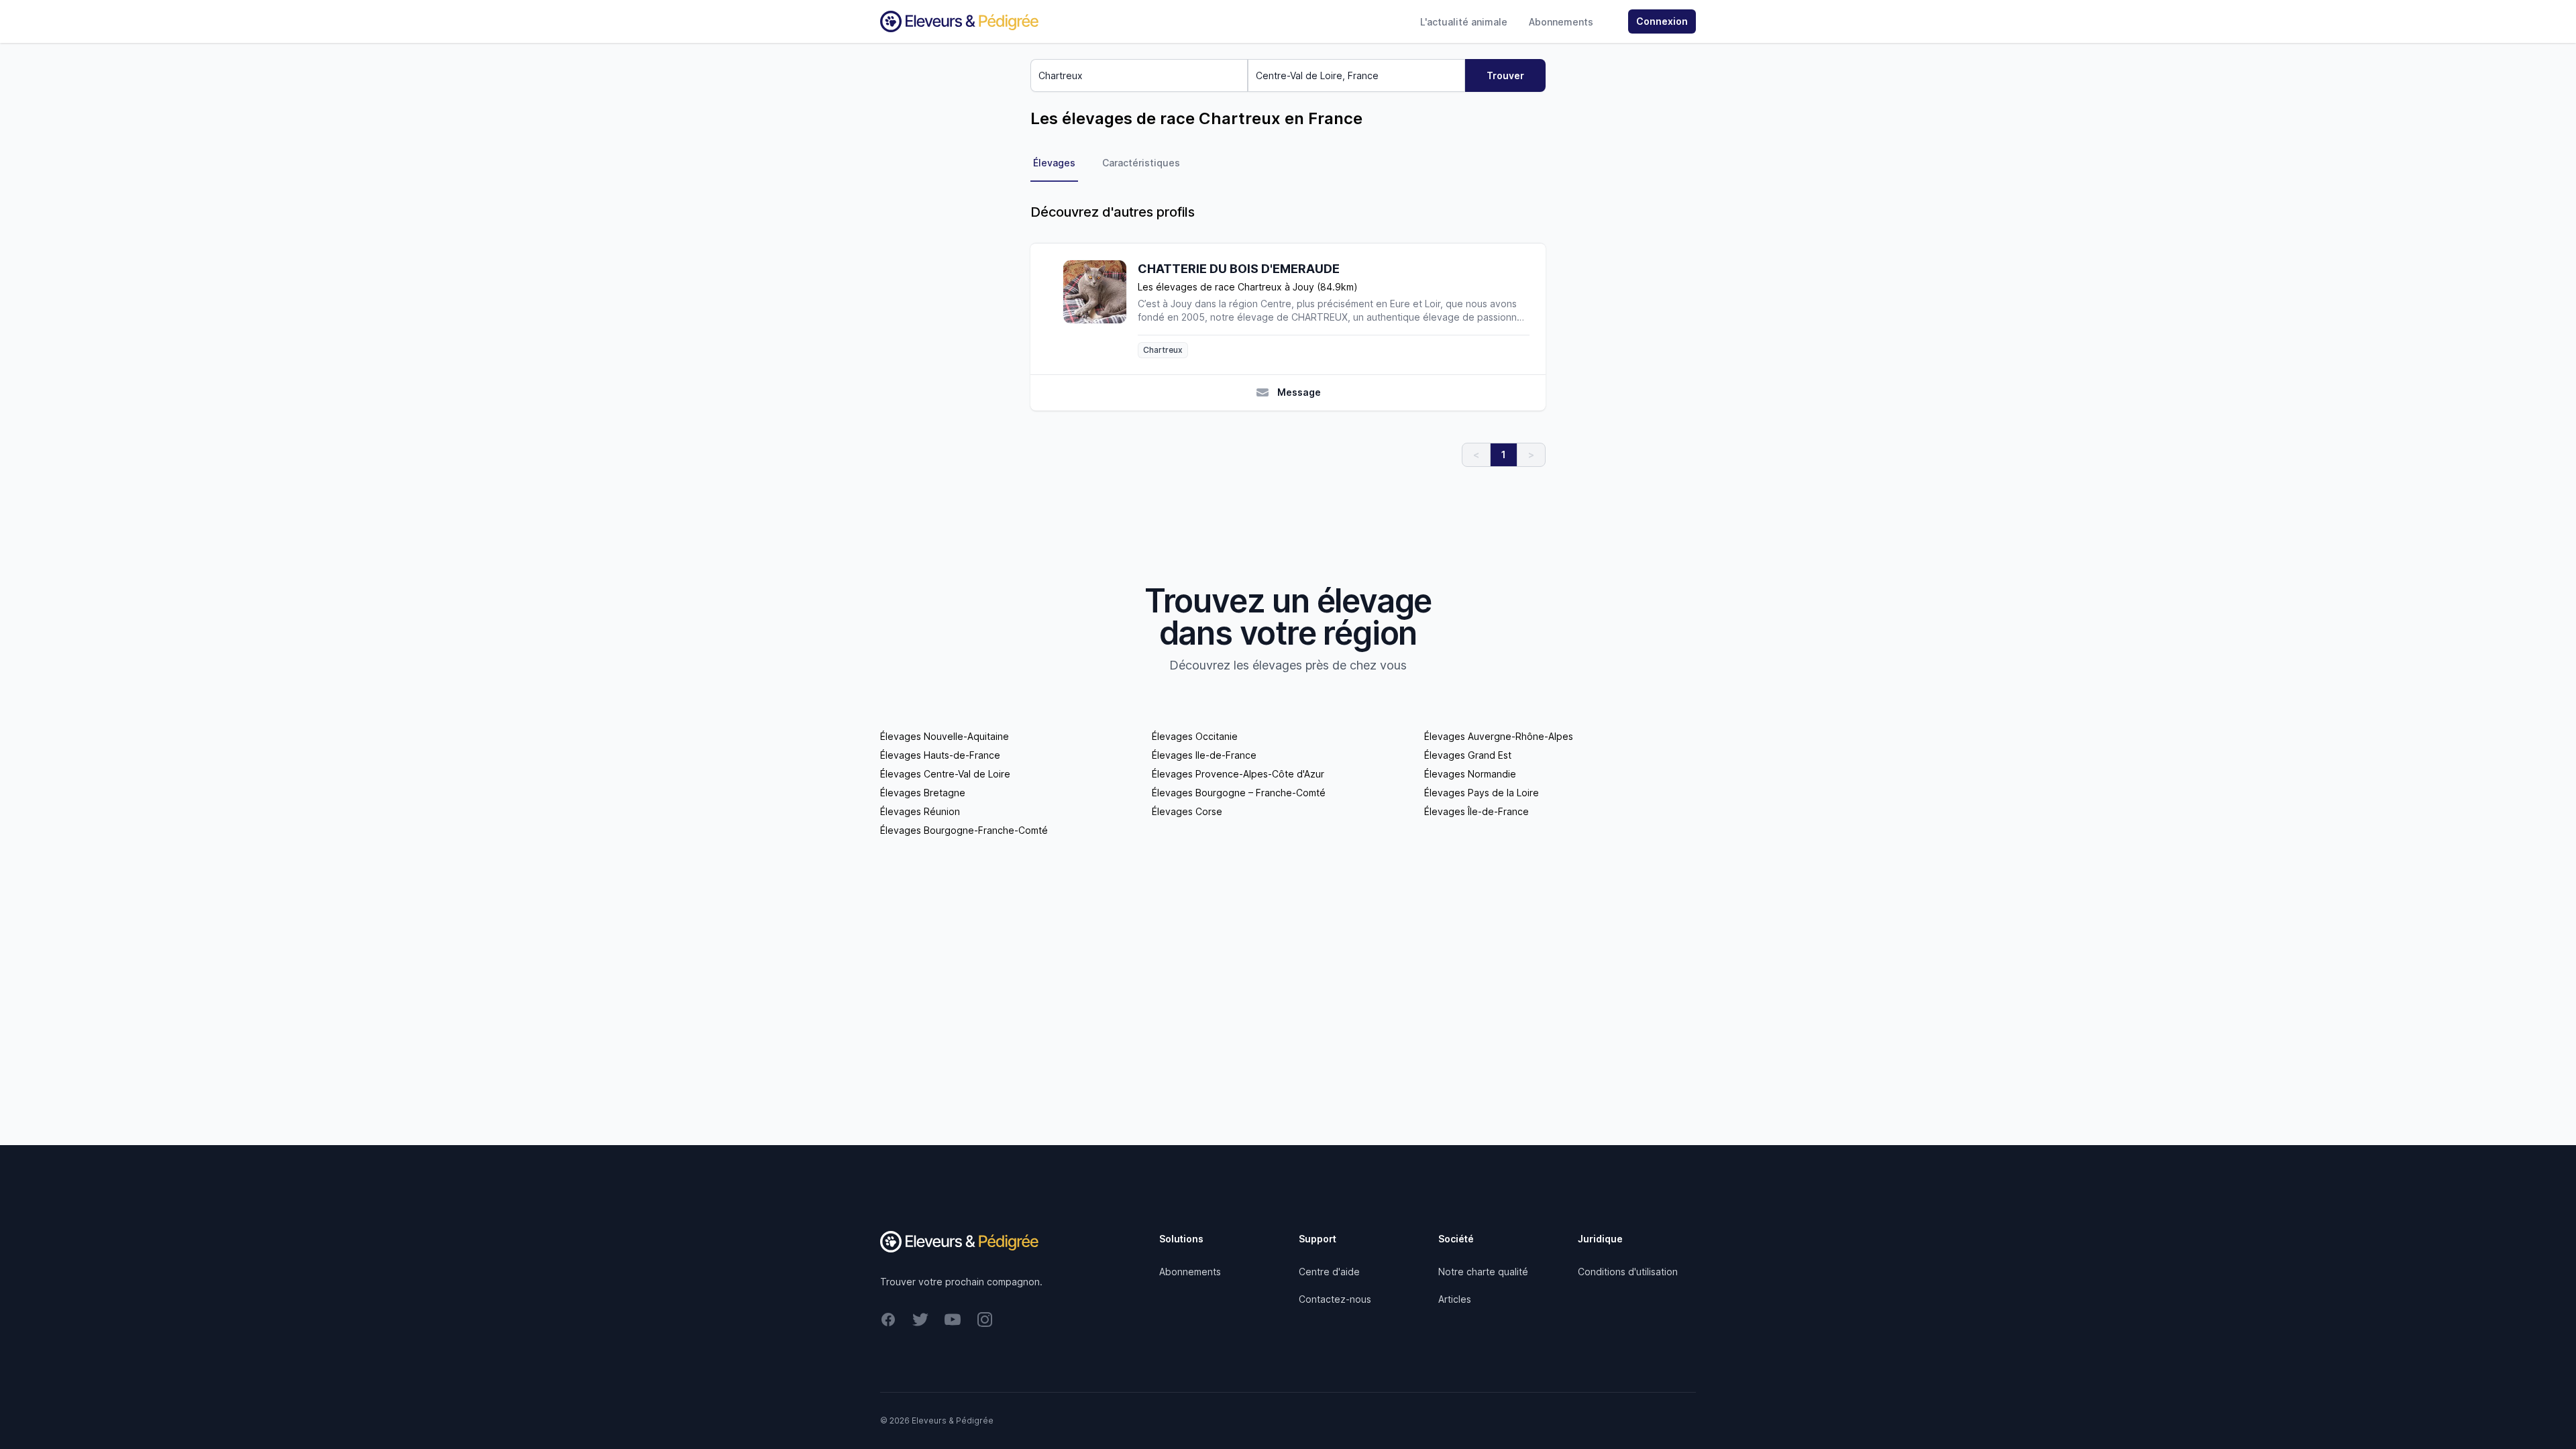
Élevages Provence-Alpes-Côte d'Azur (1238, 774)
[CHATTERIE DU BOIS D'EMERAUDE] (1100, 309)
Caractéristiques (1141, 163)
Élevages (1054, 163)
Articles (1455, 1299)
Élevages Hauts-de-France (940, 755)
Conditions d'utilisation (1628, 1272)
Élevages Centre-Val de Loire (945, 774)
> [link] (1531, 454)
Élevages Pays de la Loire (1482, 793)
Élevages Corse (1187, 811)
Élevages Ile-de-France (1204, 755)
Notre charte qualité (1483, 1272)
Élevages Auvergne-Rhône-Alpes (1499, 736)
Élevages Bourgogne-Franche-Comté (964, 830)
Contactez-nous (1335, 1299)
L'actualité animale (1464, 22)
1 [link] (1504, 454)
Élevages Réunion (920, 811)
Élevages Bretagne (923, 793)
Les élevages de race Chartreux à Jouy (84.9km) (1248, 287)
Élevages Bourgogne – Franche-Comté (1239, 793)
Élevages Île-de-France (1477, 811)
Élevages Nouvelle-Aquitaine (945, 736)
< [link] (1476, 454)
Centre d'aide (1329, 1272)
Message (1299, 392)
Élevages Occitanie (1195, 736)
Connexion (1662, 21)
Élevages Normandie (1470, 774)
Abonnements (1561, 22)
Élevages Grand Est (1468, 755)
